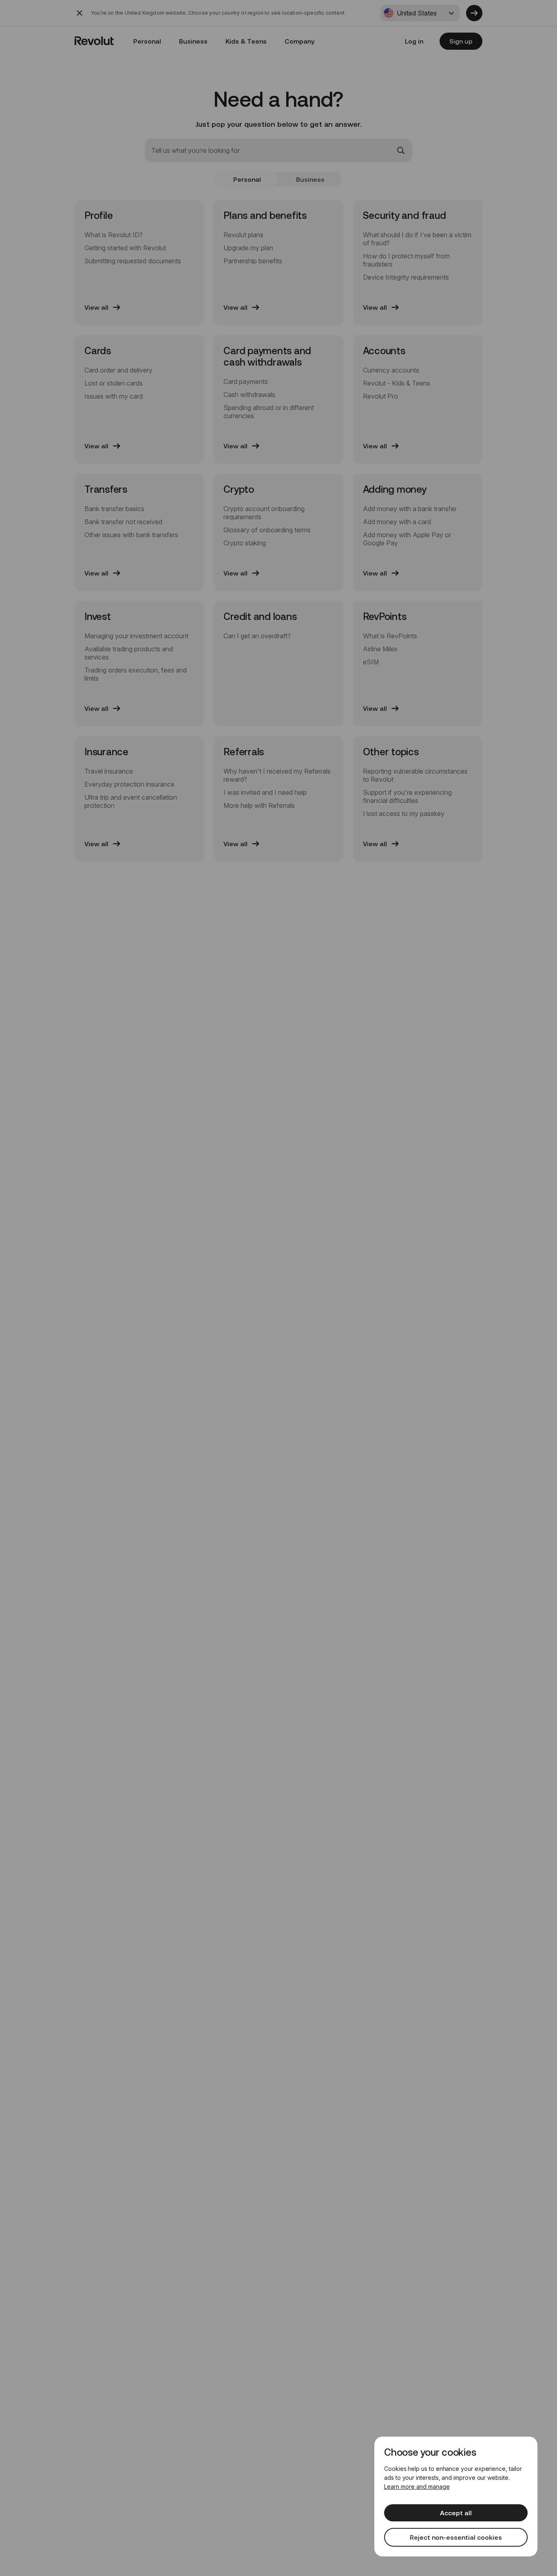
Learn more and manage (417, 2487)
